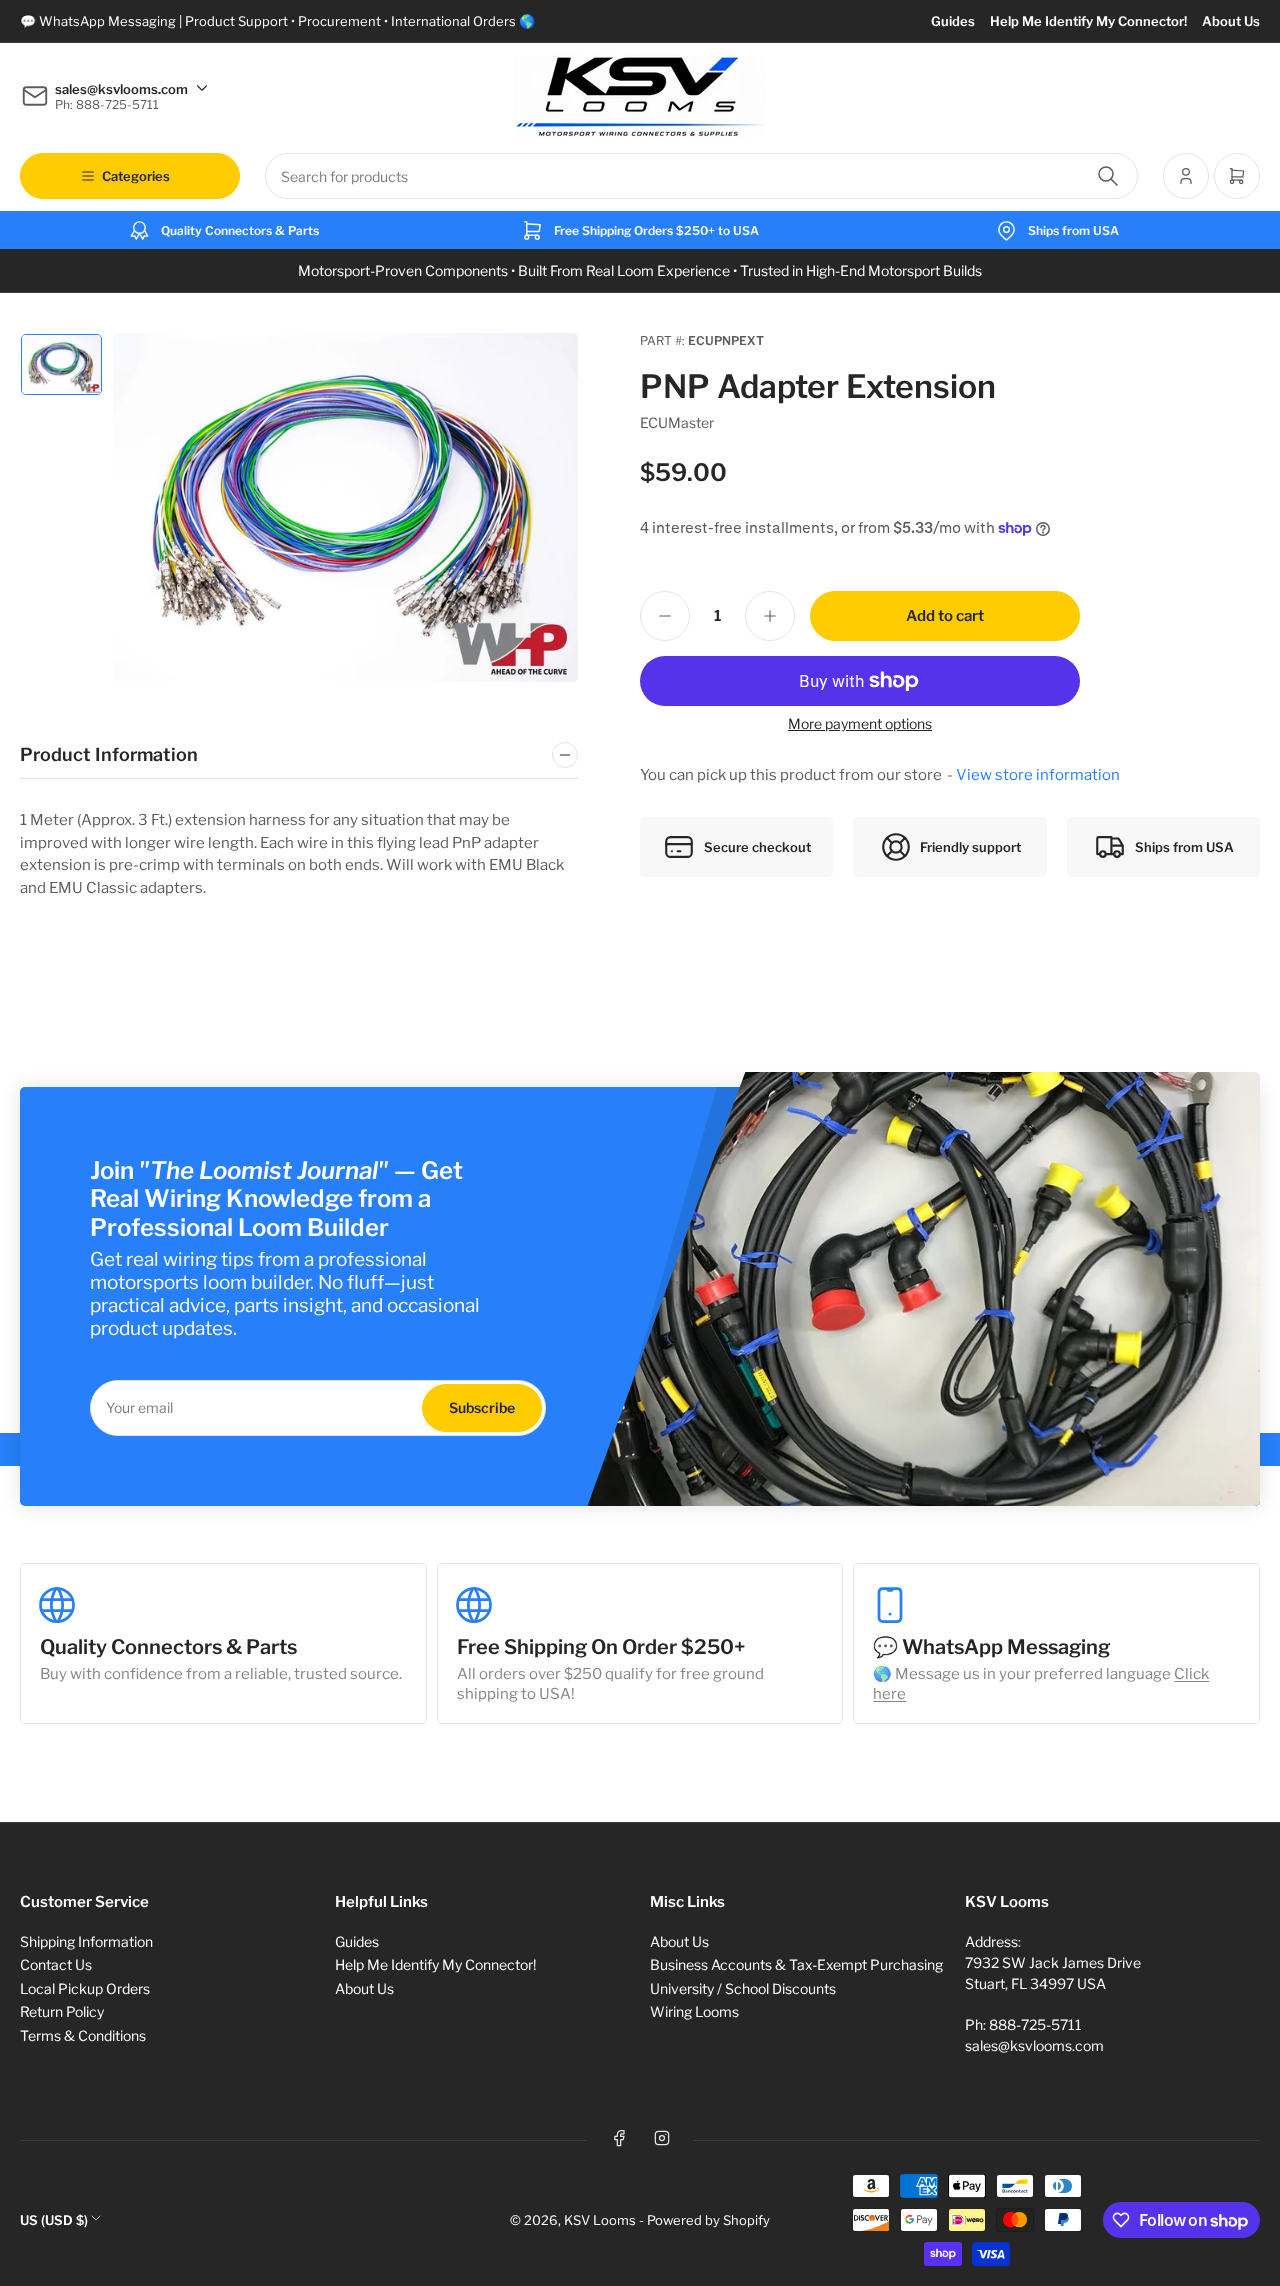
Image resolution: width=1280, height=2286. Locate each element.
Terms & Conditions (83, 2035)
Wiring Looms (694, 2011)
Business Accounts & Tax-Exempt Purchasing (796, 1964)
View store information (1038, 775)
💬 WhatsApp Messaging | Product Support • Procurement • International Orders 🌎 (277, 21)
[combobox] (701, 176)
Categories (136, 176)
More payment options (860, 723)
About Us (1231, 21)
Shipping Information (86, 1941)
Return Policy (62, 2011)
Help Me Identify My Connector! (1088, 21)
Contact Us (56, 1964)
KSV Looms (600, 2220)
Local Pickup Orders (85, 1988)
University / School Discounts (743, 1988)
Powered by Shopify (708, 2220)
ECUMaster (677, 422)
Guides (953, 21)
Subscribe (482, 1407)
